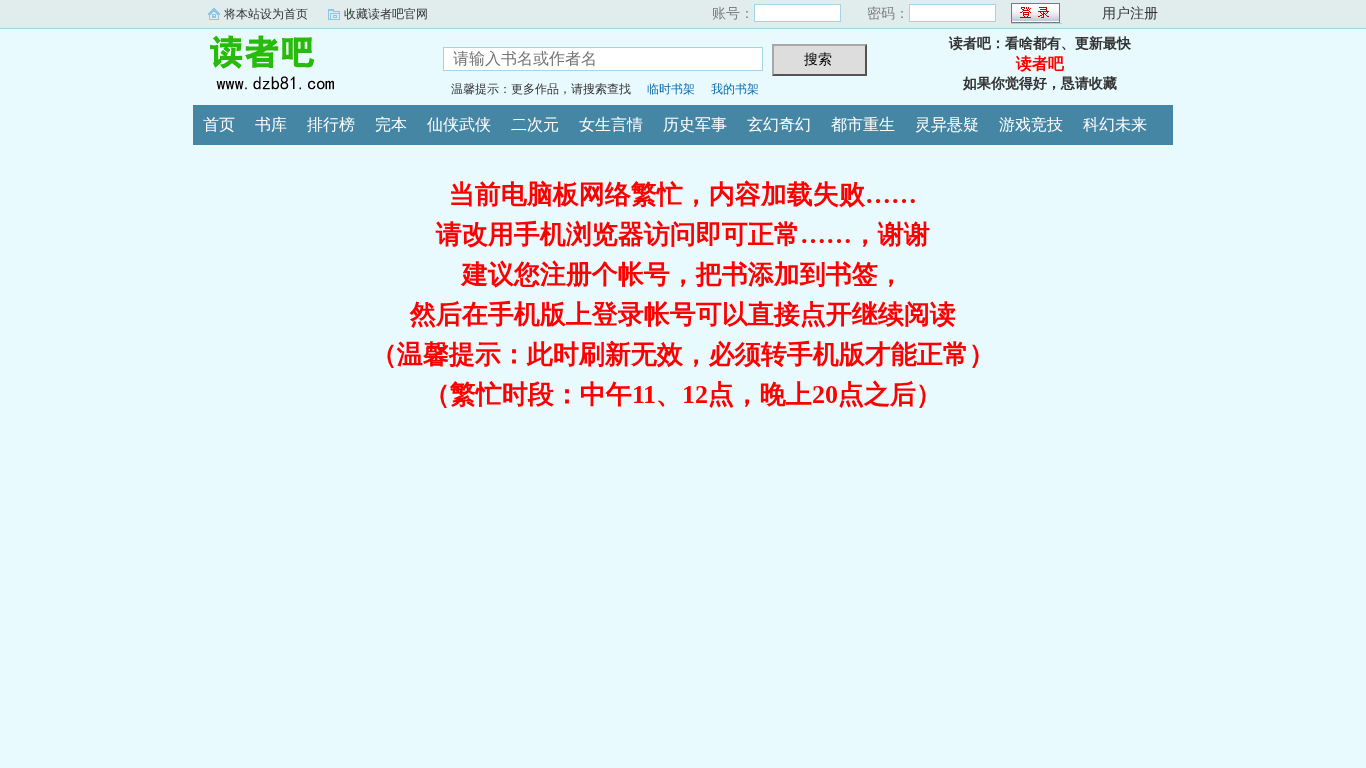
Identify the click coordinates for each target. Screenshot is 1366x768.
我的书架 (735, 89)
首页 (219, 124)
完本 (391, 124)
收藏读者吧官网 (386, 14)
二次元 (535, 124)
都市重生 (863, 124)
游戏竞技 (1031, 124)
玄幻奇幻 (779, 124)
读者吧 (303, 64)
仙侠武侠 (459, 124)
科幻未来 (1115, 124)
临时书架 (671, 89)
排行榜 (331, 124)
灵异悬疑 (947, 124)
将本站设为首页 (266, 14)
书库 (271, 124)
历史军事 (695, 124)
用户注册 (1130, 13)
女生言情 (611, 124)
